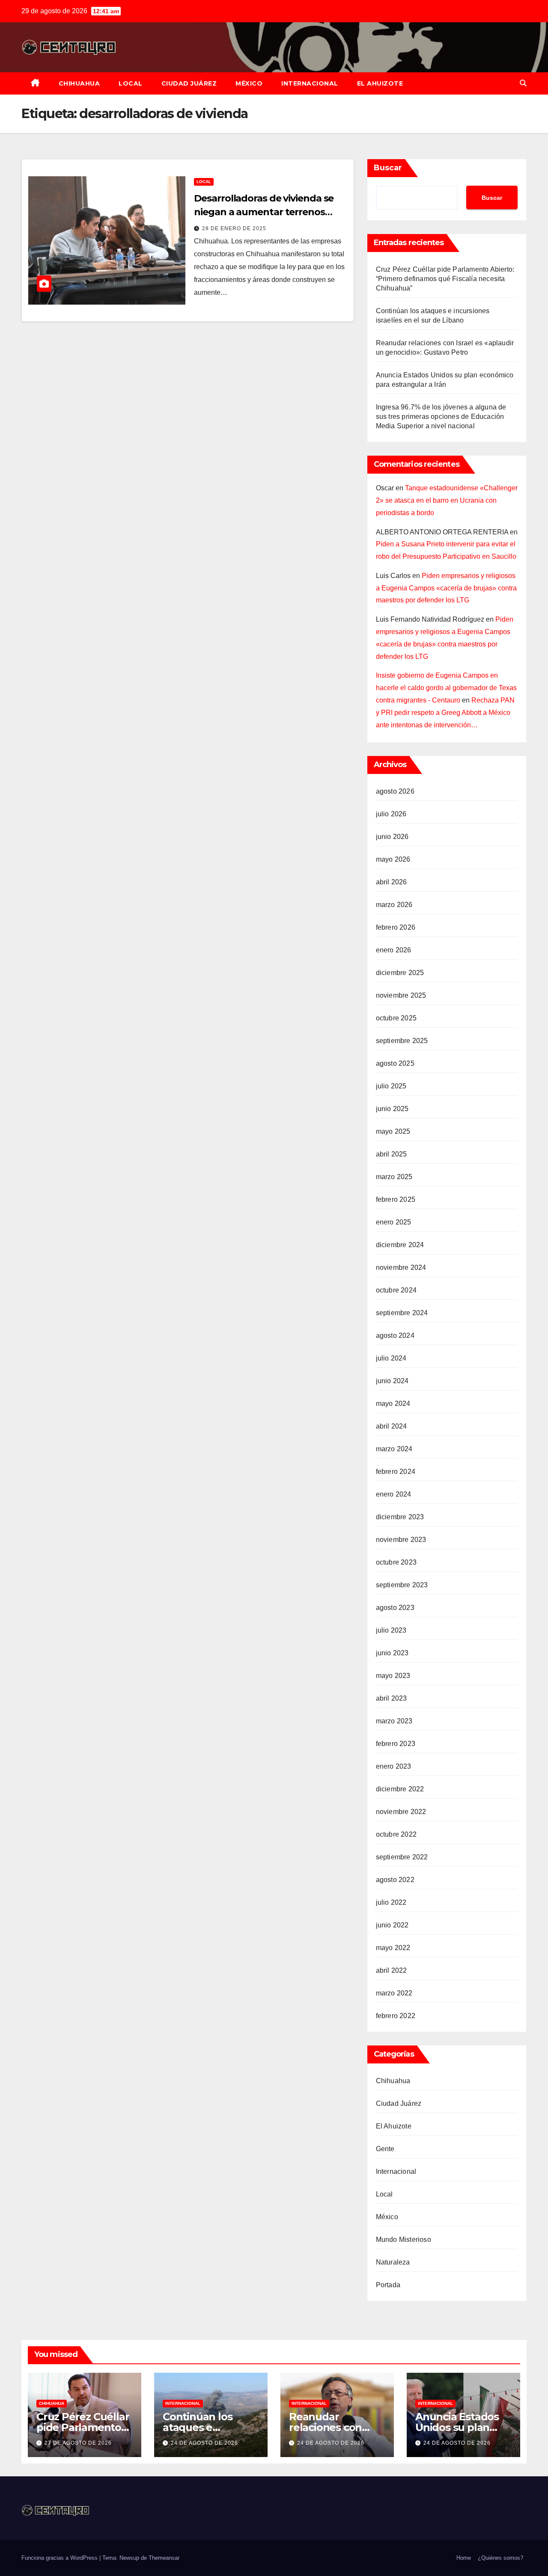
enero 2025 (394, 1222)
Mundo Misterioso (404, 2240)
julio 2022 (391, 1902)
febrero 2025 (396, 1199)
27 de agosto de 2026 (78, 2443)
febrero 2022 (396, 2016)
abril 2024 (392, 1426)
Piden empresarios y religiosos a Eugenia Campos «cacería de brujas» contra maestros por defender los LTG (446, 588)
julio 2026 (391, 814)
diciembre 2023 (400, 1517)
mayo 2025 (393, 1131)
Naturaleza (393, 2262)
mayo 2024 (393, 1404)
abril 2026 (392, 882)
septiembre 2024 (402, 1313)
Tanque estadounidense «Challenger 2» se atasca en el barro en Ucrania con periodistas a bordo (447, 500)
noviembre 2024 (401, 1267)
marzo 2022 (394, 1993)
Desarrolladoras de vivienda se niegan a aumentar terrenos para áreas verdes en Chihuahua (268, 212)
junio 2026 (392, 837)
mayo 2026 (393, 859)
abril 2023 (392, 1698)
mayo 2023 (393, 1676)
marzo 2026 (394, 905)
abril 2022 (392, 1970)
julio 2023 (391, 1630)
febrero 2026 (396, 927)
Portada (388, 2285)
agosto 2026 (395, 791)
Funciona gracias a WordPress (60, 2558)
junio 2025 (392, 1109)
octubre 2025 (396, 1018)
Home (464, 2558)
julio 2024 (391, 1358)
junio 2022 (392, 1925)
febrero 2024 (396, 1472)
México (249, 83)
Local (131, 83)
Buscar (388, 168)
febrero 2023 (396, 1744)
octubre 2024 (396, 1290)
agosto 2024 (395, 1335)
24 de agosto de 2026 (204, 2443)
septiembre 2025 (402, 1041)
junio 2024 (392, 1381)
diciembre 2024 (400, 1245)
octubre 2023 (396, 1562)
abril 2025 (392, 1154)
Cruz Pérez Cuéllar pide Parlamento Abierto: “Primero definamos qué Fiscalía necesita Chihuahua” (445, 279)
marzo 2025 (394, 1177)
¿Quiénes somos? (500, 2558)
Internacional (310, 83)
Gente (385, 2149)
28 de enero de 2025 (234, 228)
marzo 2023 (394, 1721)
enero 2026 (394, 950)
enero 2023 (394, 1766)
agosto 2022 (395, 1880)
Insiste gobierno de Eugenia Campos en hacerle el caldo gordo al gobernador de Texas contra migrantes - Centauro (446, 688)
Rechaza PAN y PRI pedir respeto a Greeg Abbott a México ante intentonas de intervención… (445, 713)
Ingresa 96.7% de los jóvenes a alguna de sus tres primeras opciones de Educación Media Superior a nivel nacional (441, 416)
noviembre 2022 (401, 1812)
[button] (523, 83)
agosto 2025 (395, 1063)
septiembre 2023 (402, 1585)
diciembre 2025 (400, 973)
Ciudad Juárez (189, 83)
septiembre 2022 (402, 1857)
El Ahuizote (380, 83)
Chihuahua (79, 83)
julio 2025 (391, 1086)
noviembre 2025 (401, 995)
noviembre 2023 (401, 1540)
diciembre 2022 (400, 1789)
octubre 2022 (396, 1834)
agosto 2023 (395, 1608)
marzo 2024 (394, 1449)
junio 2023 (392, 1653)
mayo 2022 (393, 1948)
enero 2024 (394, 1494)
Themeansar (164, 2558)
